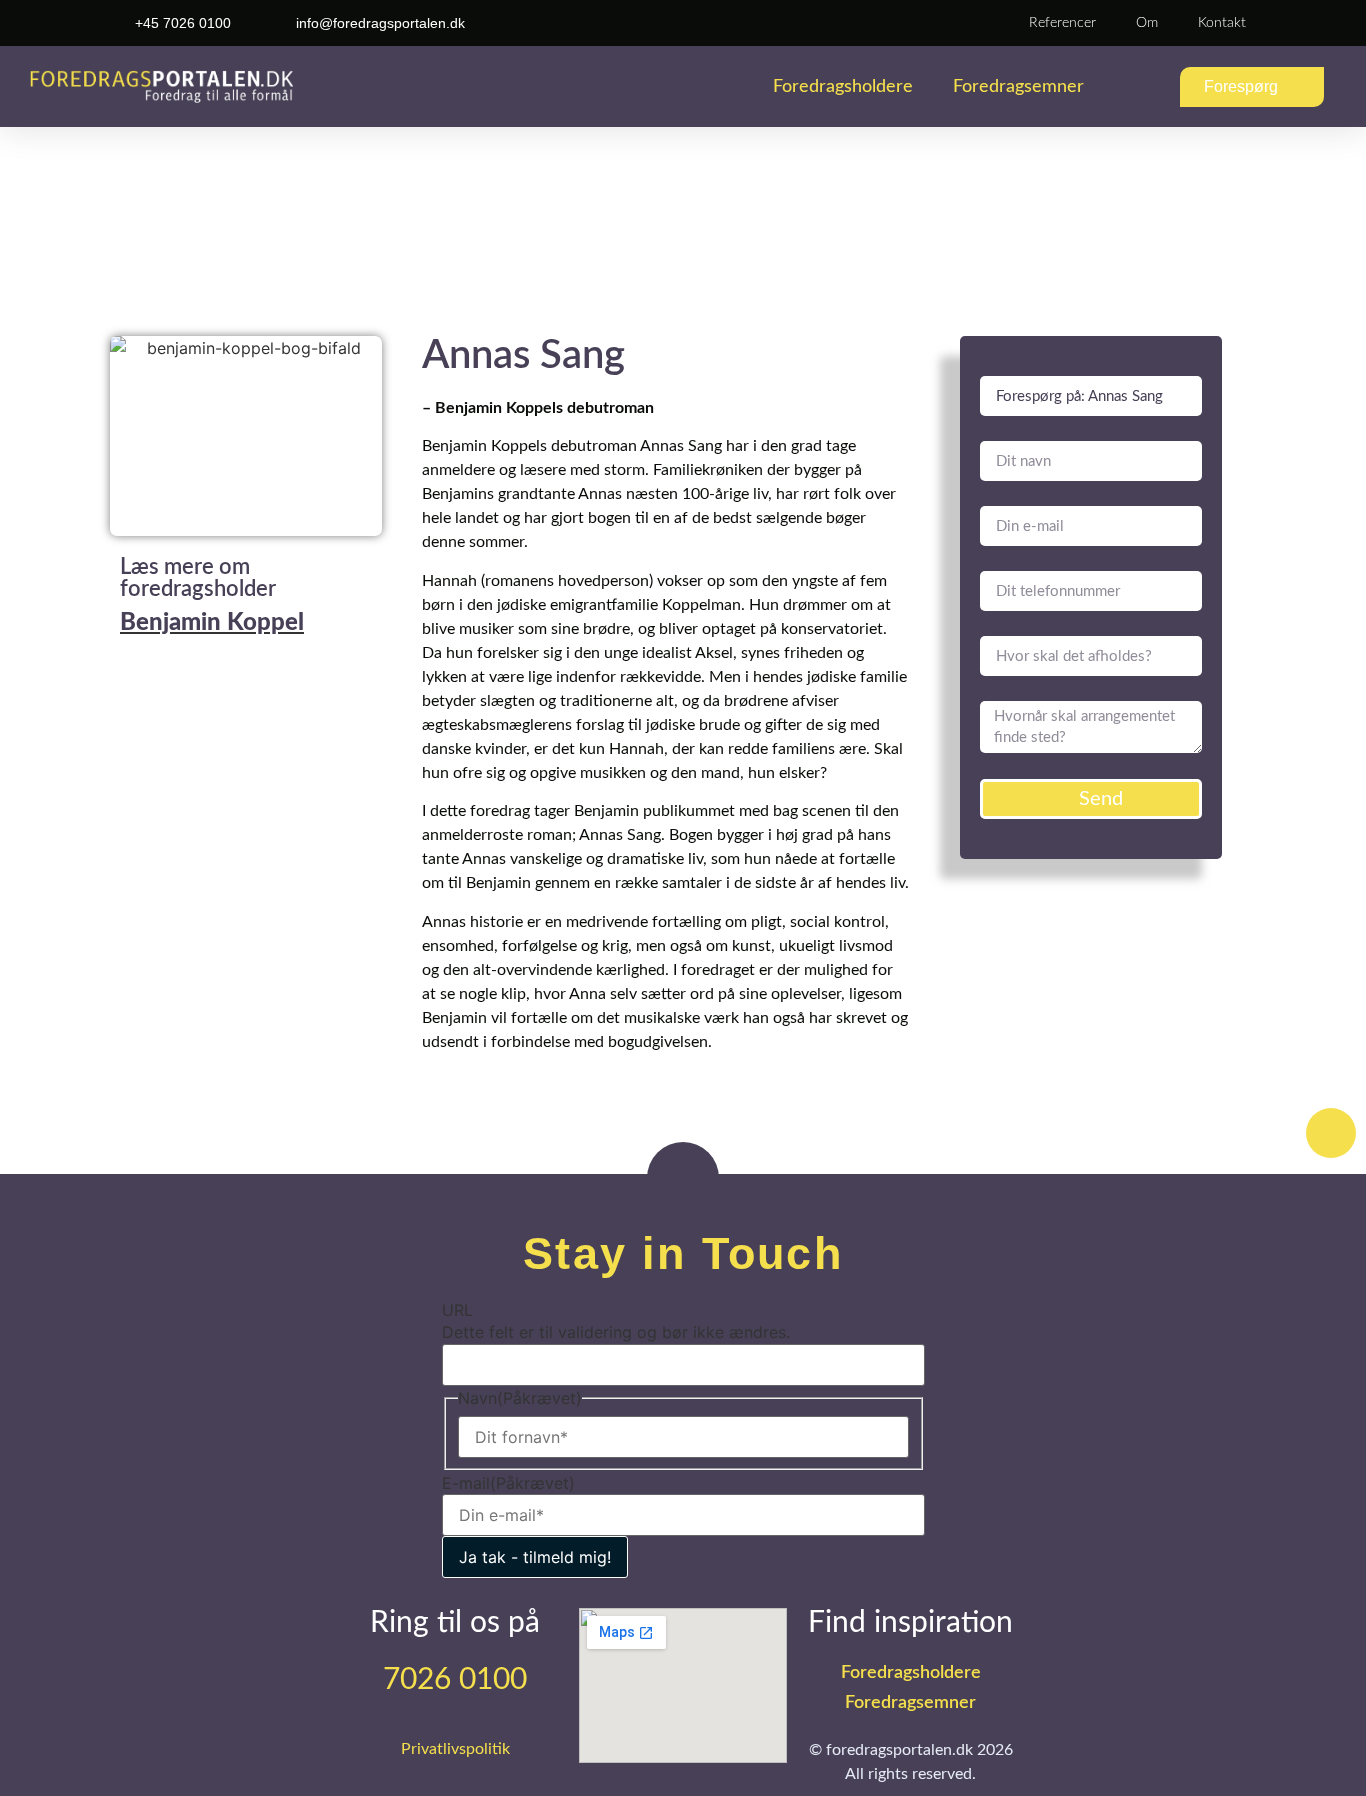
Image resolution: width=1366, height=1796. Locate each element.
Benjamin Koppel (212, 623)
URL (457, 1310)
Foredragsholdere (843, 87)
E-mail (508, 1483)
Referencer (1062, 23)
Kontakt (1222, 23)
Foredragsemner (1018, 87)
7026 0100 (455, 1680)
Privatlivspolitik (455, 1749)
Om (1147, 23)
